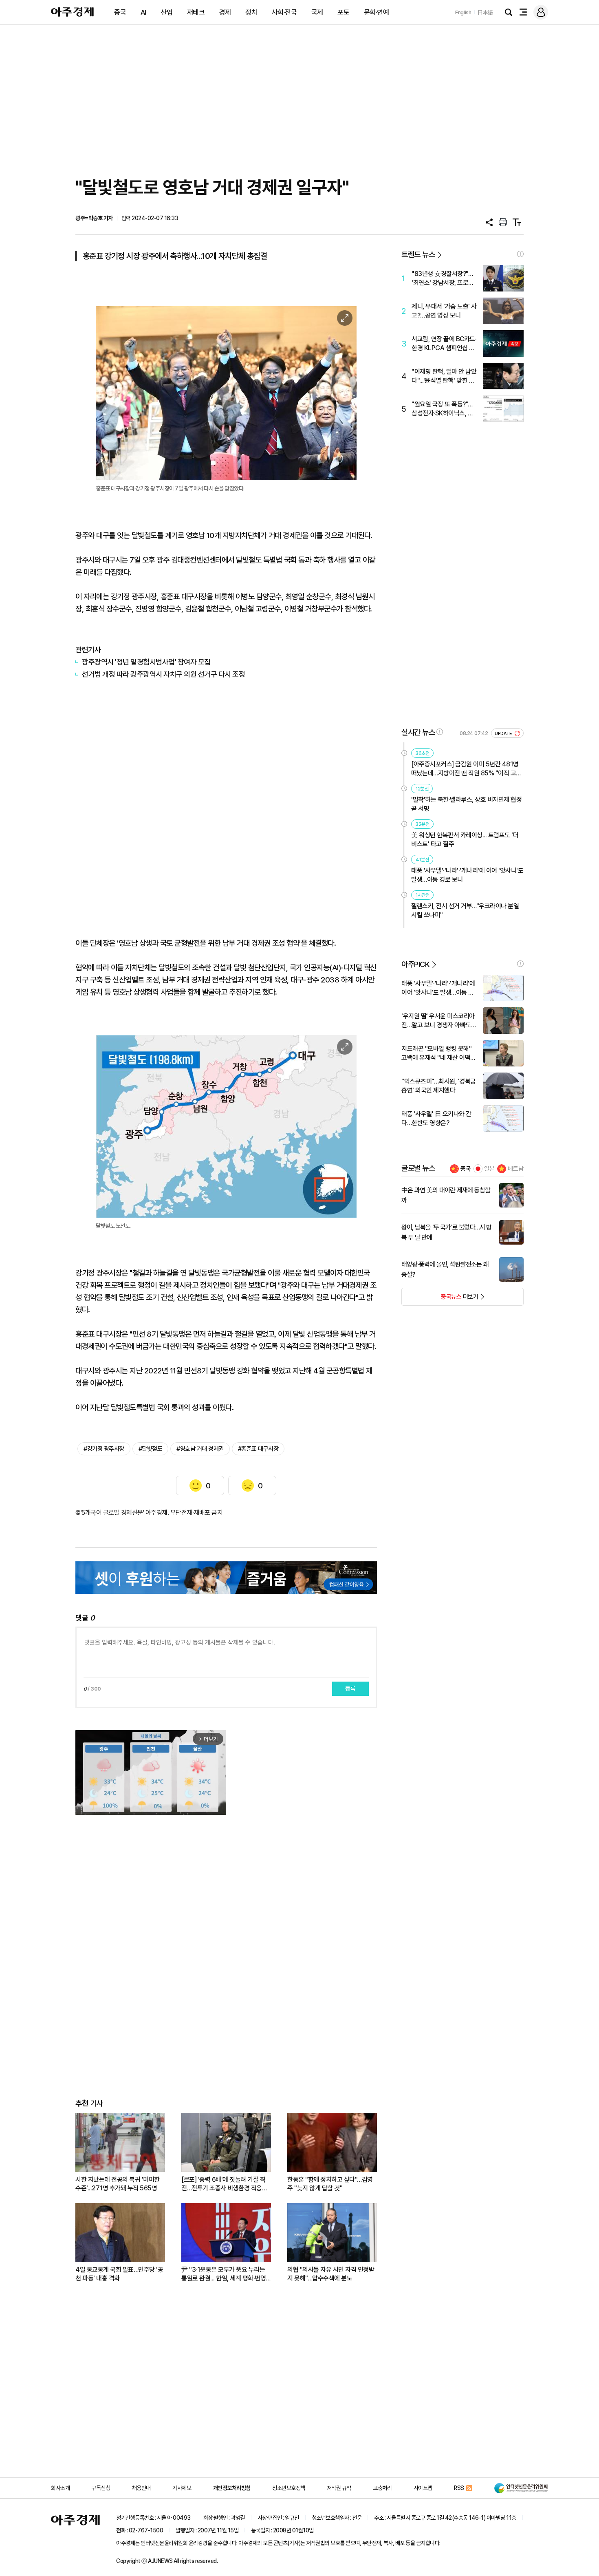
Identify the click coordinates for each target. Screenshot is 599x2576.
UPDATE (504, 734)
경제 (225, 12)
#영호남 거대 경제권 (200, 1449)
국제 (317, 12)
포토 (343, 12)
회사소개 (60, 2488)
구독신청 (101, 2488)
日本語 (485, 12)
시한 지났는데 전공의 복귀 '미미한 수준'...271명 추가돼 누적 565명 (118, 2184)
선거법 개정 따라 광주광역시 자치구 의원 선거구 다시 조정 (163, 674)
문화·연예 (377, 12)
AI (143, 12)
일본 (489, 1169)
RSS (459, 2488)
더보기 (440, 1299)
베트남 (516, 1169)
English (463, 12)
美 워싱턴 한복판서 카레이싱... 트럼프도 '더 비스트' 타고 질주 (465, 840)
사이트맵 (423, 2488)
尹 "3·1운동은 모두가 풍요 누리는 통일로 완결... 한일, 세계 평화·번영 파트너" (224, 2274)
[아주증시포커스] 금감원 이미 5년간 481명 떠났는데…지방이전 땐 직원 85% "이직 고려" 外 (465, 769)
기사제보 (182, 2488)
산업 (166, 12)
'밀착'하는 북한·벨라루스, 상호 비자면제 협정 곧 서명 (466, 804)
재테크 (196, 12)
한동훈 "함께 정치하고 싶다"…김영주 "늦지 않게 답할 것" (330, 2184)
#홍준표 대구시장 (258, 1449)
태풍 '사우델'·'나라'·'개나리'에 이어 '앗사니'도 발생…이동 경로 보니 (467, 875)
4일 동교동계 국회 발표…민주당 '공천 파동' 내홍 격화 (119, 2274)
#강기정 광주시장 (104, 1449)
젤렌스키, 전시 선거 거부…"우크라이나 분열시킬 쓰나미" (465, 911)
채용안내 (141, 2488)
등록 (350, 1689)
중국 (120, 12)
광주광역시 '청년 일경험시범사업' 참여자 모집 (146, 662)
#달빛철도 (151, 1449)
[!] (520, 254)
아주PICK (415, 964)
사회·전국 (284, 12)
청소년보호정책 (289, 2488)
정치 (251, 12)
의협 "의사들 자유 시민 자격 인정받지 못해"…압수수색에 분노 (331, 2274)
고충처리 (382, 2488)
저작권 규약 (339, 2488)
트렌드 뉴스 (418, 255)
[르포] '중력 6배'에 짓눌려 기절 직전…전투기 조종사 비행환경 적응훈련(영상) (224, 2184)
